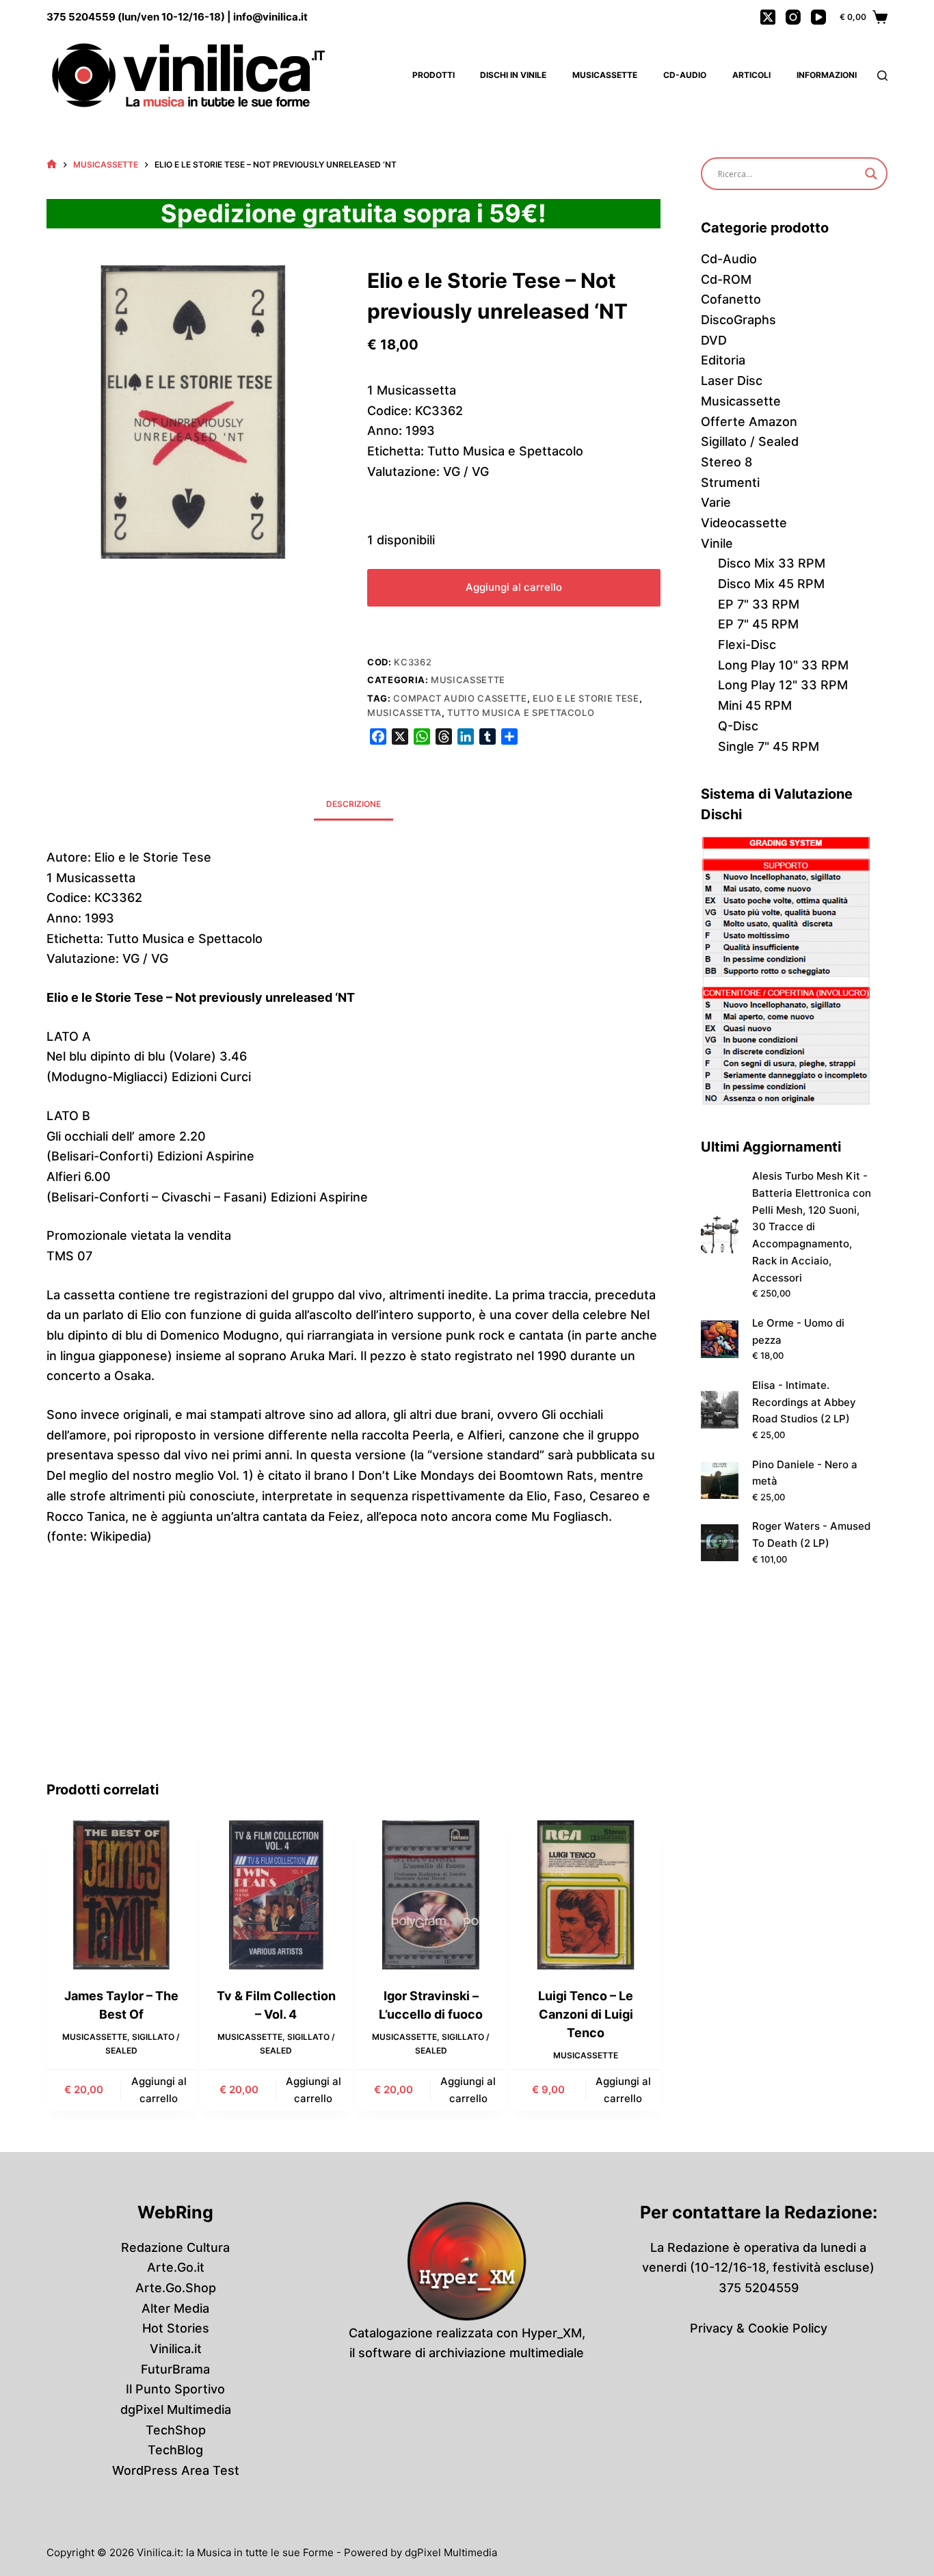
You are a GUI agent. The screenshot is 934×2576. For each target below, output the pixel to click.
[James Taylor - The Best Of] (121, 1895)
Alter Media (175, 2308)
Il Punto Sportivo (175, 2389)
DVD (714, 340)
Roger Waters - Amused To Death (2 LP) (811, 1535)
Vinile (717, 543)
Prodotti (433, 75)
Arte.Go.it (176, 2267)
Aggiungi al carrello (514, 587)
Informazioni (827, 75)
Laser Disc (732, 381)
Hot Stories (176, 2328)
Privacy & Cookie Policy (759, 2328)
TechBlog (175, 2450)
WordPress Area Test (176, 2470)
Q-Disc (738, 726)
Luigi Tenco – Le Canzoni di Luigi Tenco (586, 2014)
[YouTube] (818, 17)
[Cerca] (882, 76)
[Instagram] (793, 17)
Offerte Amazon (749, 422)
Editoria (723, 360)
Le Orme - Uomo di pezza (798, 1331)
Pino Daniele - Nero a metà (805, 1473)
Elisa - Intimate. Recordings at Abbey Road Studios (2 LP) (804, 1402)
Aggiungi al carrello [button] (159, 2090)
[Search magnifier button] (871, 174)
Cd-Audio (685, 75)
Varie (716, 502)
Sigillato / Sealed (750, 441)
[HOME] (52, 164)
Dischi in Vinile (513, 75)
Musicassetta (404, 713)
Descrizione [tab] (353, 804)
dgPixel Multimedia (176, 2409)
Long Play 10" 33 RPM (783, 665)
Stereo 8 (726, 462)
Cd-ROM (726, 279)
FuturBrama (175, 2369)
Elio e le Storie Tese (586, 698)
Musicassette (605, 75)
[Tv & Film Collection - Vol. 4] (276, 1895)
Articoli (751, 75)
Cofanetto (731, 299)
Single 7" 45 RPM (769, 746)
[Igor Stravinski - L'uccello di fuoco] (431, 1895)
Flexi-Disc (747, 645)
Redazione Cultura (175, 2247)
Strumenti (730, 482)
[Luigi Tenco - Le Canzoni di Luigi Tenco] (585, 1895)
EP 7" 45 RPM (758, 624)
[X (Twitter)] (768, 17)
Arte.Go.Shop (176, 2288)
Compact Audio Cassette (460, 698)
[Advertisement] (354, 1677)
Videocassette (744, 523)
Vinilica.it (176, 2349)
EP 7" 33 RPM (759, 604)
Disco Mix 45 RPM (771, 584)
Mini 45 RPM (755, 705)
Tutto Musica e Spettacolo (521, 713)
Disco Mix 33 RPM (772, 563)
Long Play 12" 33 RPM (783, 685)
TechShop (176, 2430)
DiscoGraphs (738, 320)
